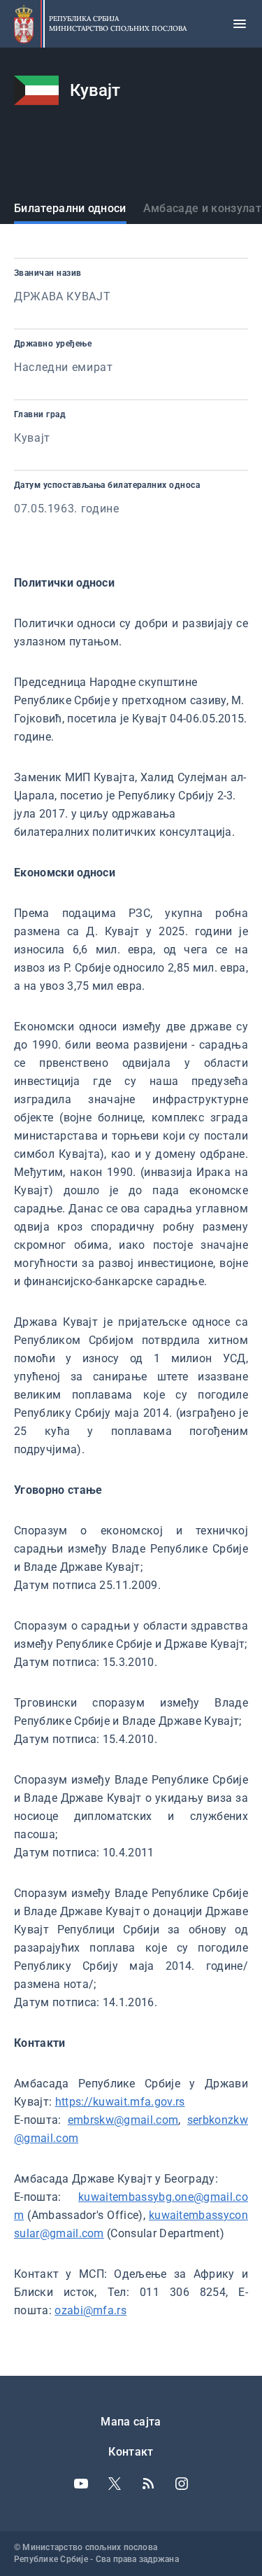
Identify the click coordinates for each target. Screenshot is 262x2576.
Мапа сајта (131, 2422)
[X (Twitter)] (115, 2484)
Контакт (131, 2452)
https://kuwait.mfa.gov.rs (120, 2102)
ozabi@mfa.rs (90, 2310)
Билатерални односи (70, 208)
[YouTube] (81, 2484)
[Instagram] (182, 2484)
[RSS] (148, 2484)
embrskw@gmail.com (123, 2120)
